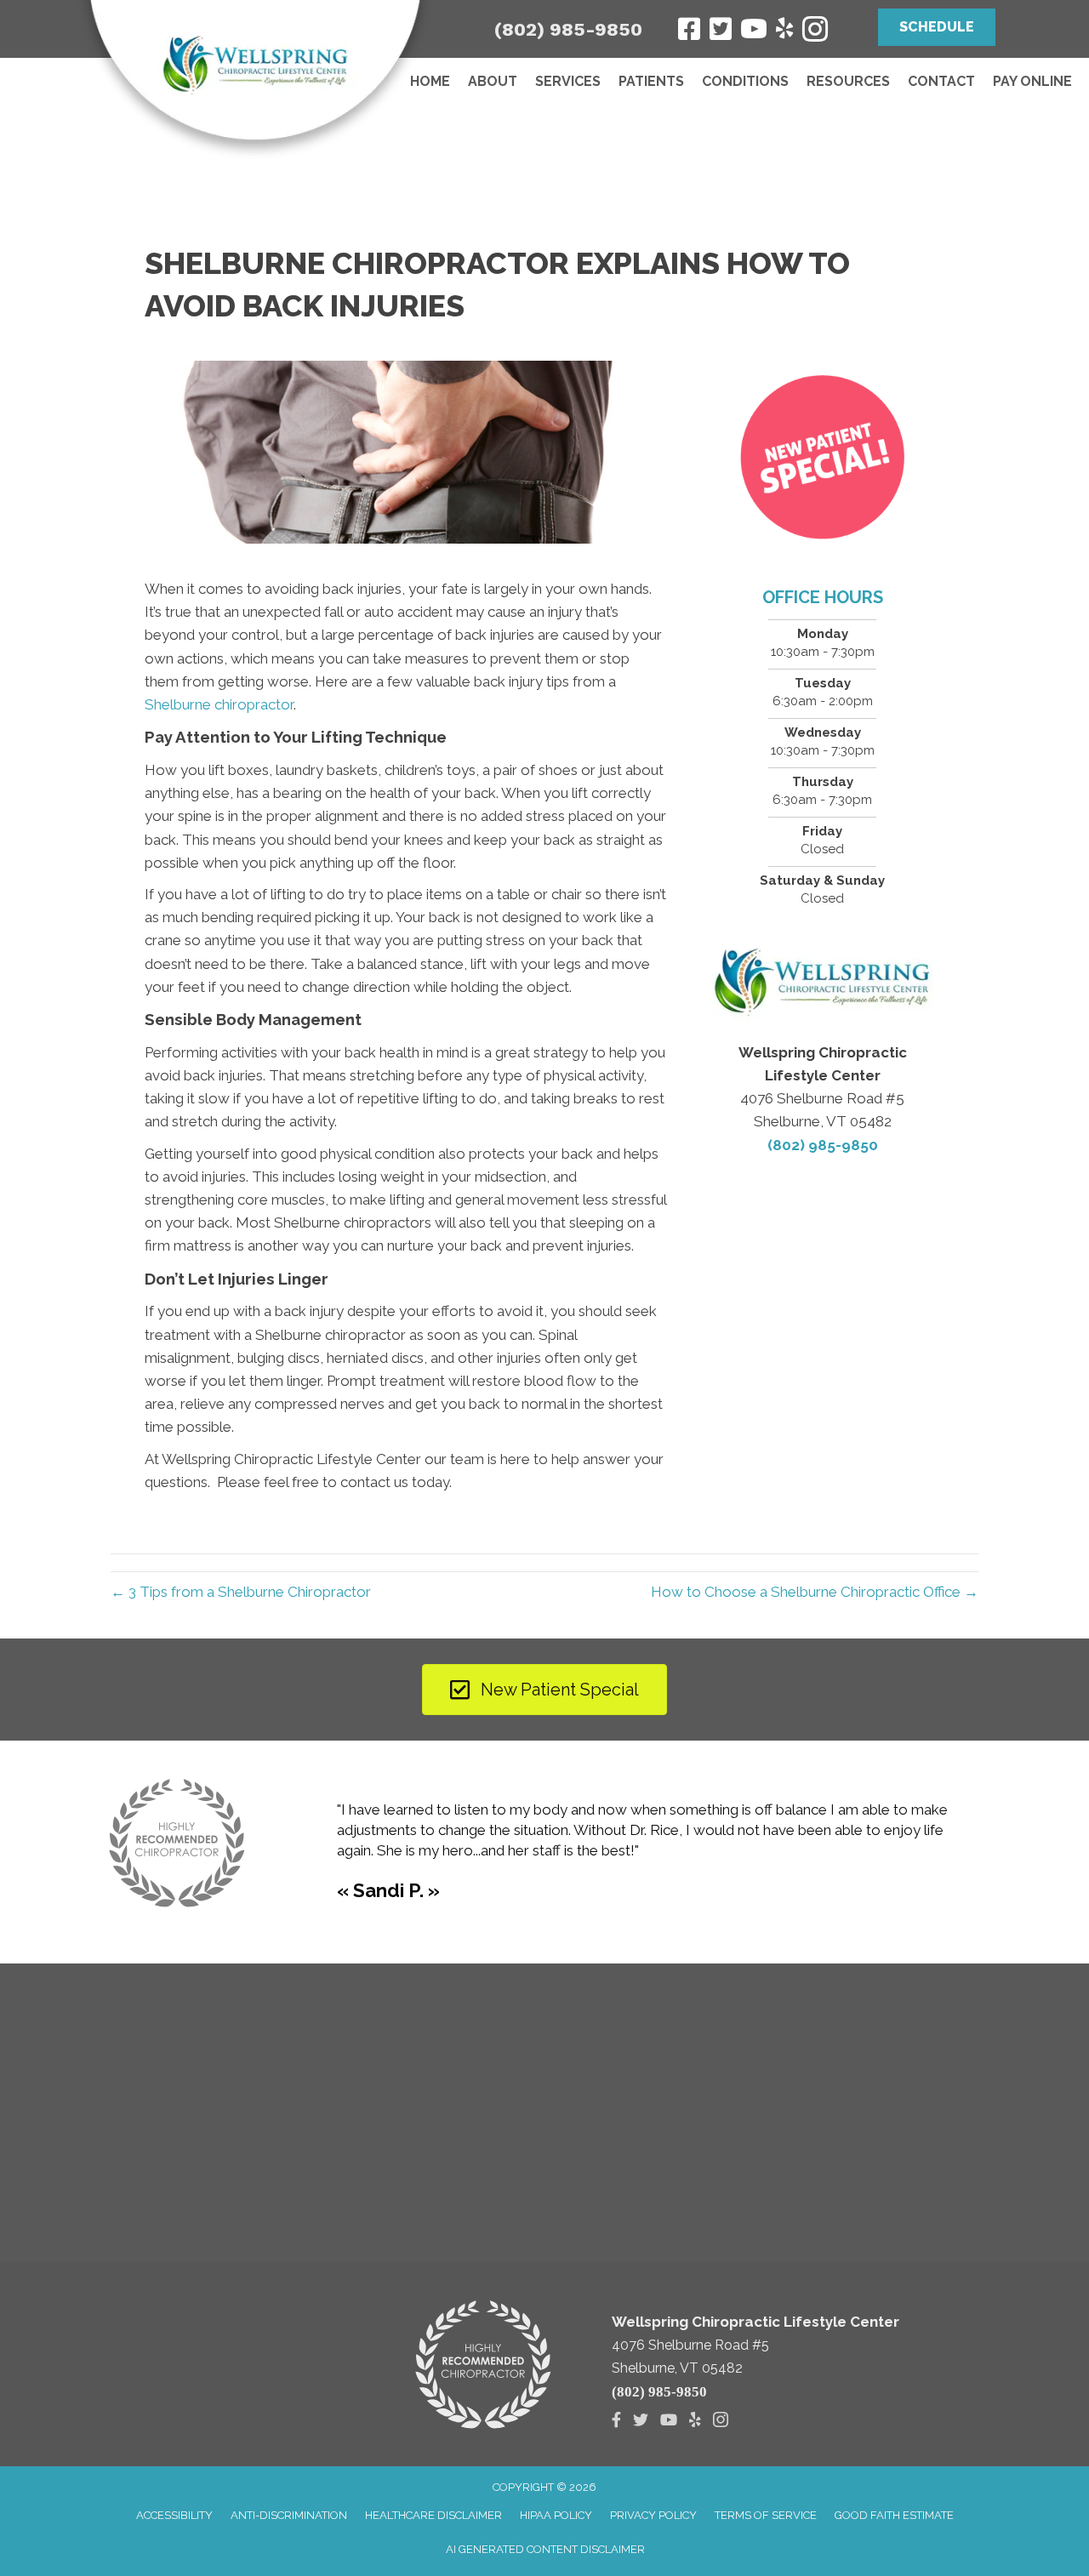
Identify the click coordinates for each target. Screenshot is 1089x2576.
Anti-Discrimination (289, 2515)
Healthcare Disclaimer (433, 2515)
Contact (941, 81)
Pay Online (1032, 81)
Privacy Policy (653, 2515)
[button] (937, 27)
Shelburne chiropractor (219, 704)
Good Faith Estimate (894, 2515)
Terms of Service (766, 2515)
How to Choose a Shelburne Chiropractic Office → (815, 1592)
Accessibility (174, 2515)
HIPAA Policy (556, 2515)
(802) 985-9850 (568, 29)
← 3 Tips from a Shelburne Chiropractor (241, 1592)
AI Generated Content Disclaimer (545, 2549)
